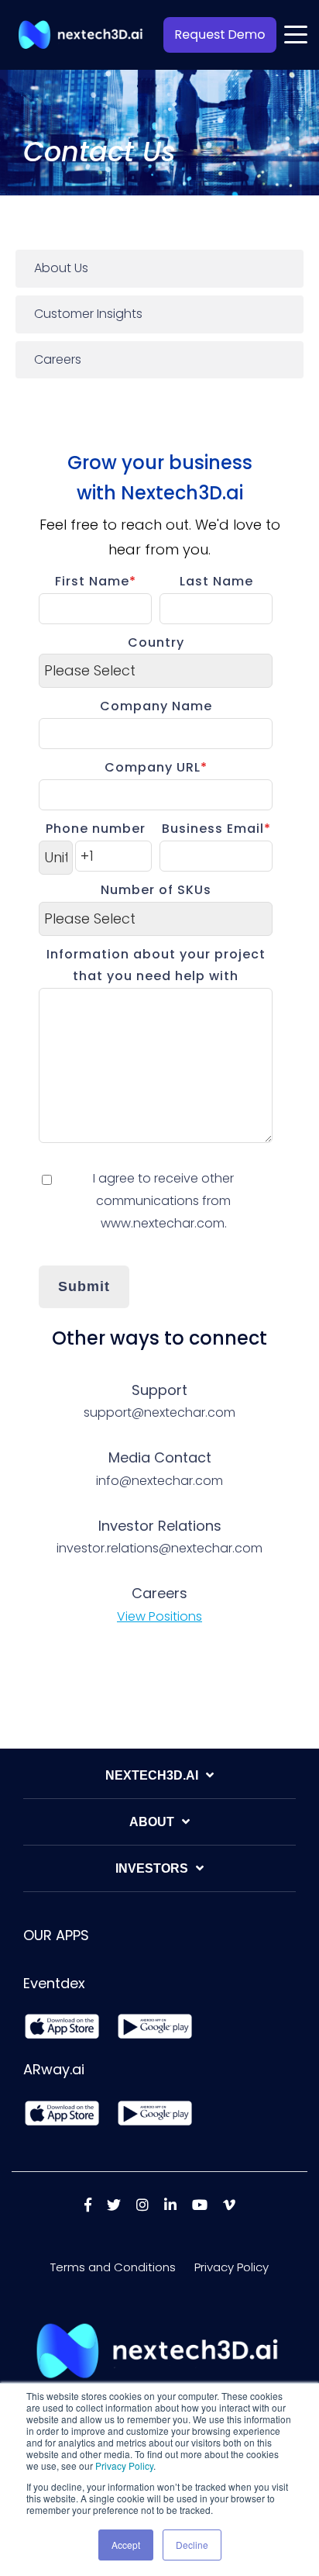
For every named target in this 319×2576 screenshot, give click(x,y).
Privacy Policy (124, 2466)
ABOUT (152, 1822)
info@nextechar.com (159, 1481)
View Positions (159, 1616)
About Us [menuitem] (61, 268)
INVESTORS (152, 1868)
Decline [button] (192, 2545)
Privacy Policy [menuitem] (232, 2267)
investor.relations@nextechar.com (159, 1548)
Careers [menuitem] (58, 359)
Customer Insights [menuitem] (88, 314)
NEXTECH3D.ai (152, 1775)
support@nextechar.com (159, 1412)
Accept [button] (126, 2545)
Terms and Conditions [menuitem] (113, 2267)
